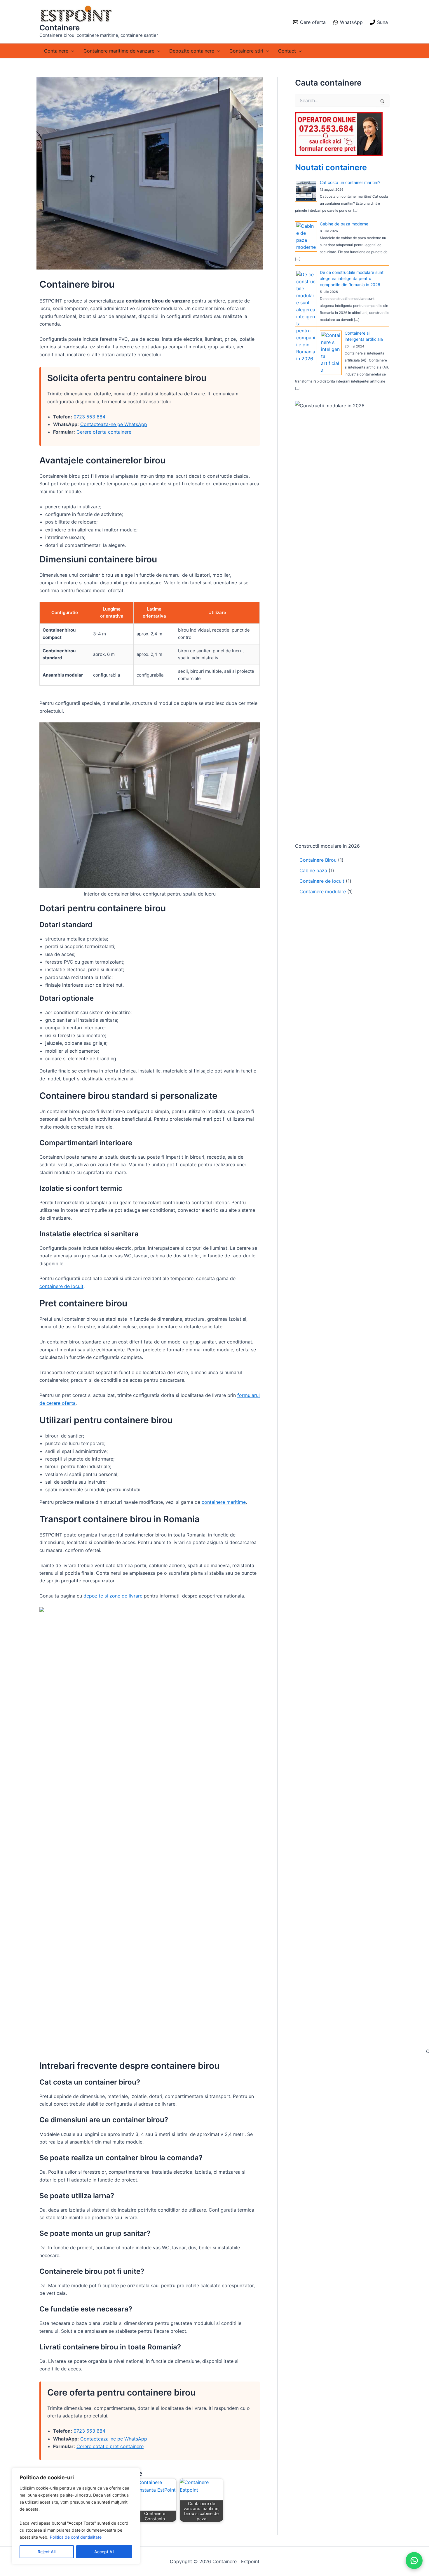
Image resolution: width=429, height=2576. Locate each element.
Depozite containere (192, 51)
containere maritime (224, 1502)
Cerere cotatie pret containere (110, 2446)
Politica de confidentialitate (76, 2537)
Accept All (104, 2552)
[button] (71, 51)
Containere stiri (246, 51)
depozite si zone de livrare (113, 1596)
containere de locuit (61, 1286)
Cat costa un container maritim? (350, 182)
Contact (287, 51)
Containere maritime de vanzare (119, 51)
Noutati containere (331, 167)
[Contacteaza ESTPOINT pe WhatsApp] (414, 2561)
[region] (76, 2516)
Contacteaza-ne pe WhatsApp (114, 424)
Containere (60, 28)
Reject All (47, 2552)
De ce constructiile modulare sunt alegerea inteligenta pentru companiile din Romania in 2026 (352, 278)
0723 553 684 (89, 417)
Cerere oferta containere (104, 432)
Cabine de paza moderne (344, 224)
